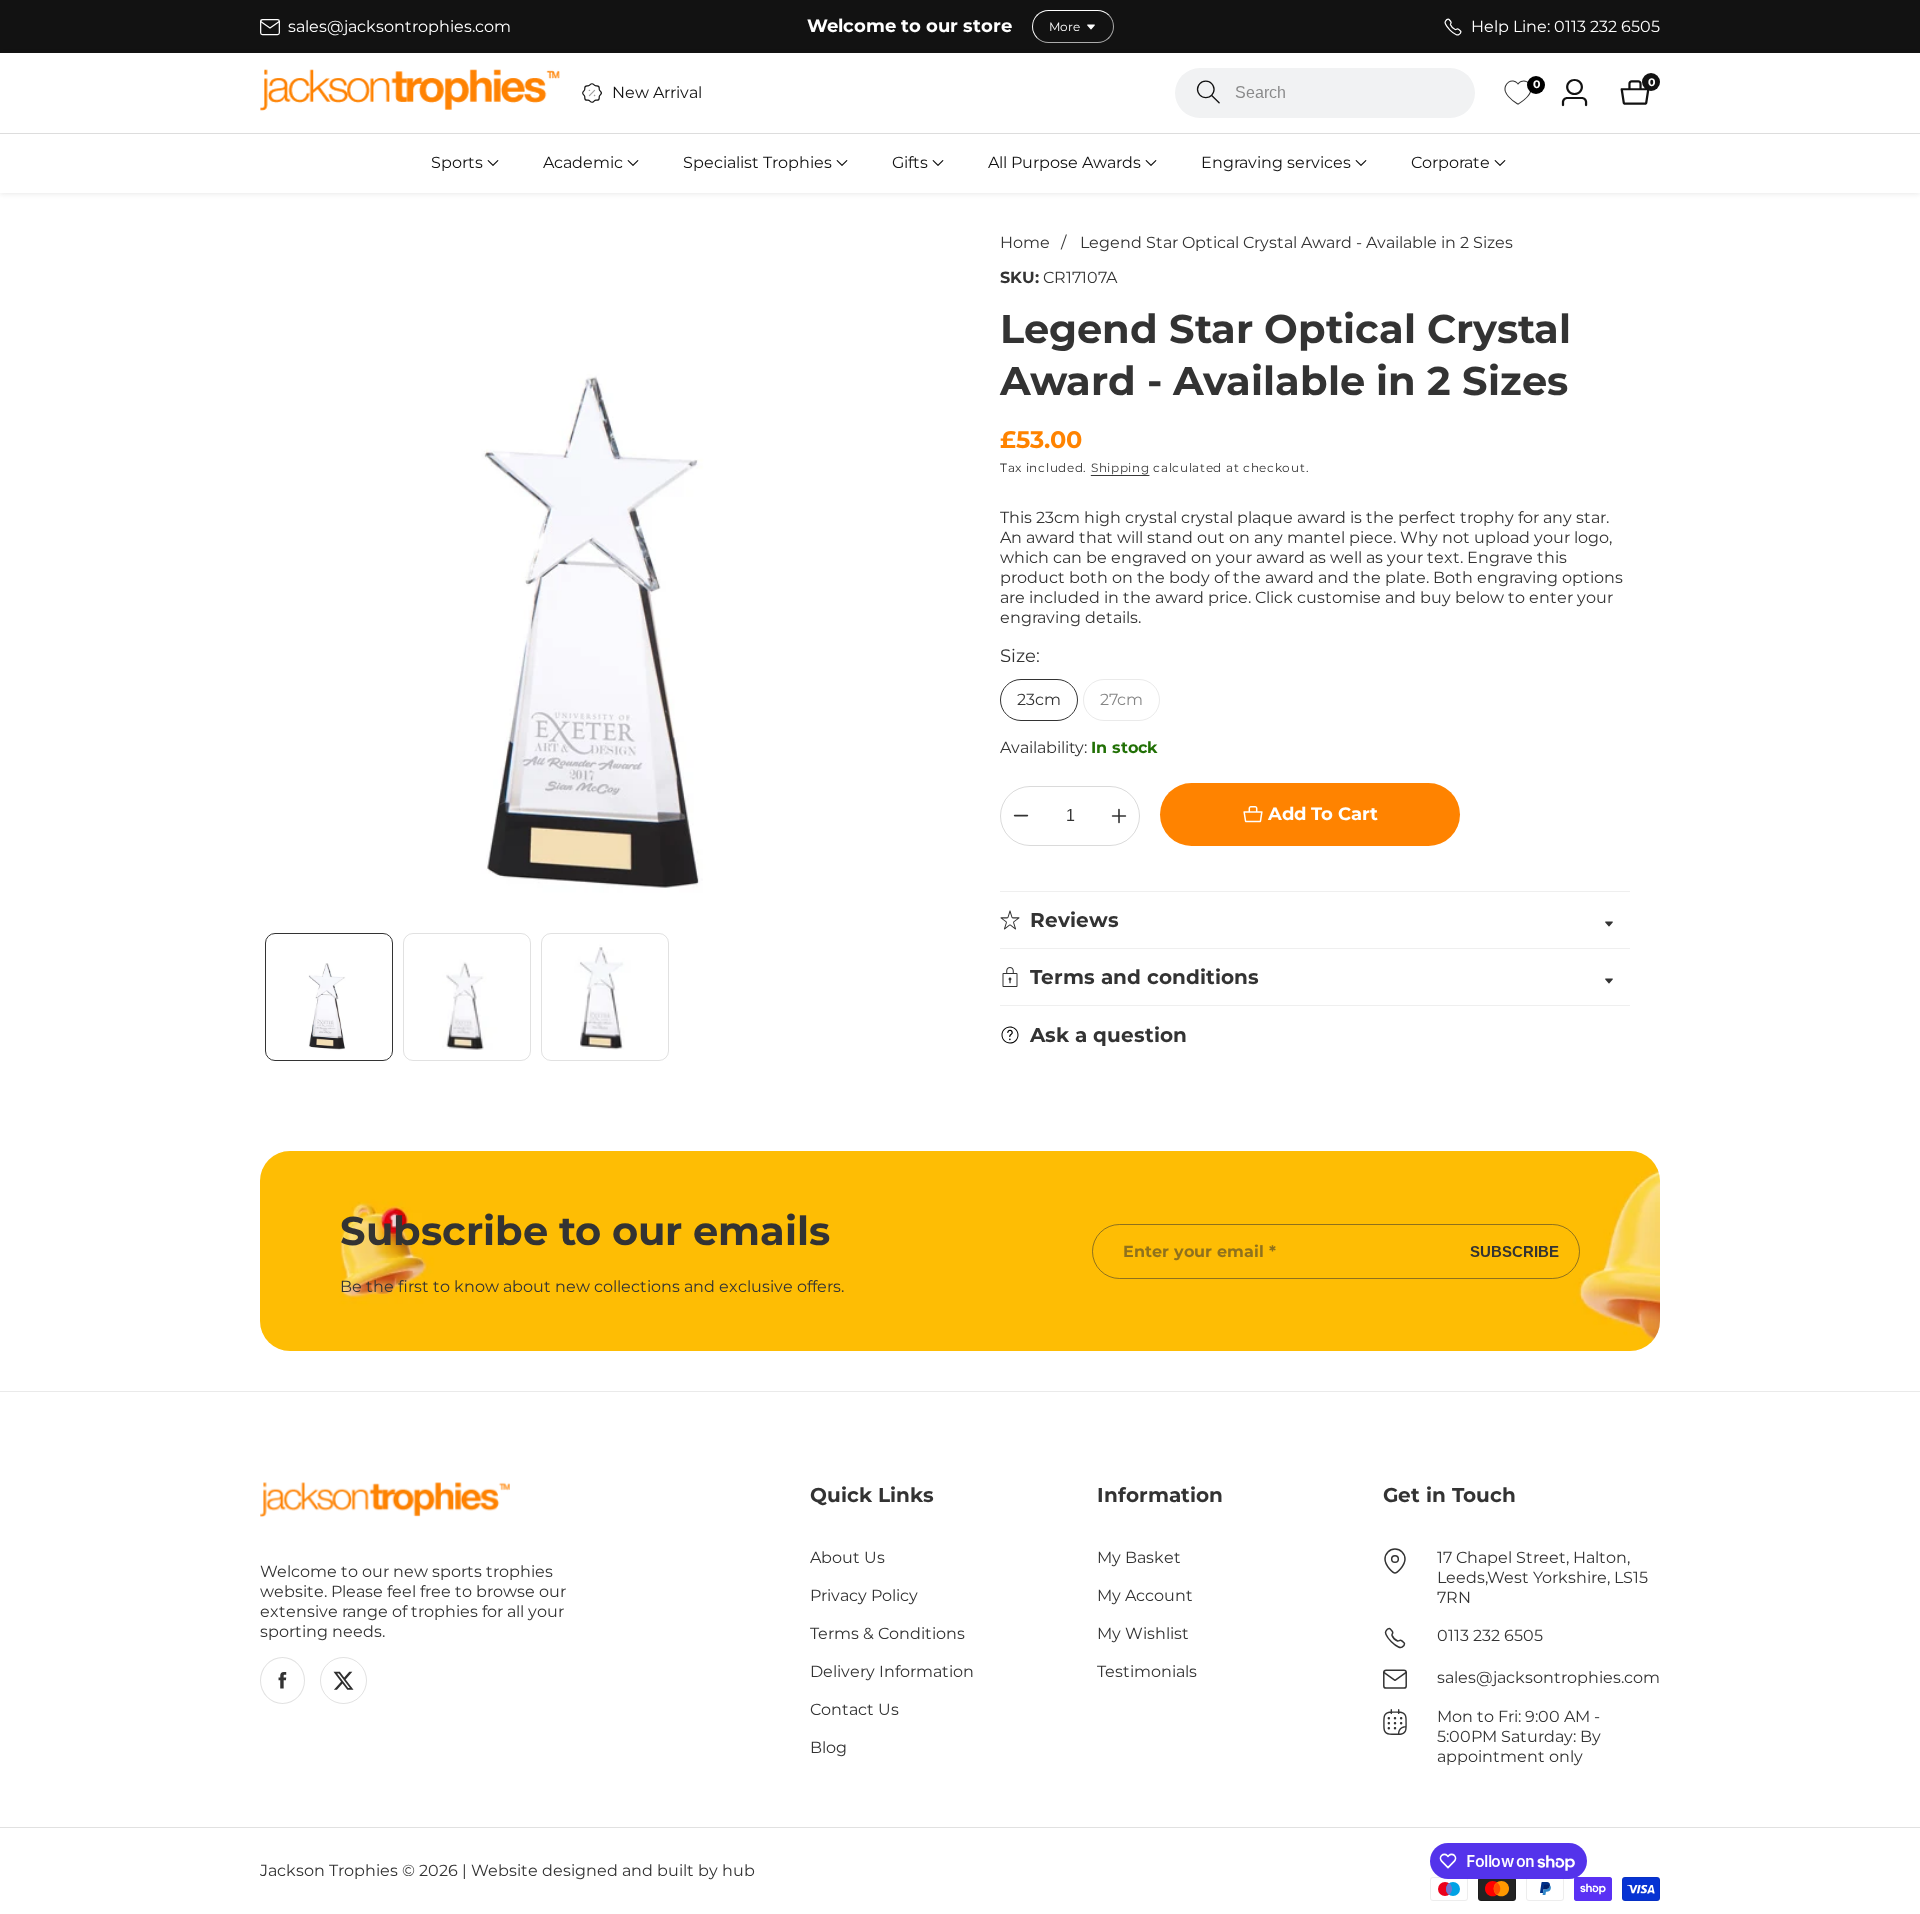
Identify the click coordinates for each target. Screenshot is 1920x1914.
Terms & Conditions (887, 1633)
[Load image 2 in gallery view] (467, 997)
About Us (847, 1557)
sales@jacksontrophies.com (1548, 1677)
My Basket (1139, 1557)
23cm (1039, 699)
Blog (828, 1747)
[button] (457, 163)
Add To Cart (1323, 814)
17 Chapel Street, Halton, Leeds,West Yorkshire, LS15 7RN (1542, 1577)
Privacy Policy (864, 1595)
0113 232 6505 (1490, 1635)
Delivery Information (892, 1671)
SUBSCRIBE (1514, 1251)
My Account (1145, 1595)
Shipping (1120, 467)
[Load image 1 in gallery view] (329, 997)
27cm (1121, 699)
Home (1025, 242)
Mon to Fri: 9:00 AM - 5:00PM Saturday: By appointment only (1519, 1736)
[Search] (1208, 92)
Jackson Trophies (329, 1871)
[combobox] (1325, 93)
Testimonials (1147, 1671)
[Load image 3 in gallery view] (605, 997)
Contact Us (854, 1709)
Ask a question (1108, 1035)
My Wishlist (1143, 1633)
